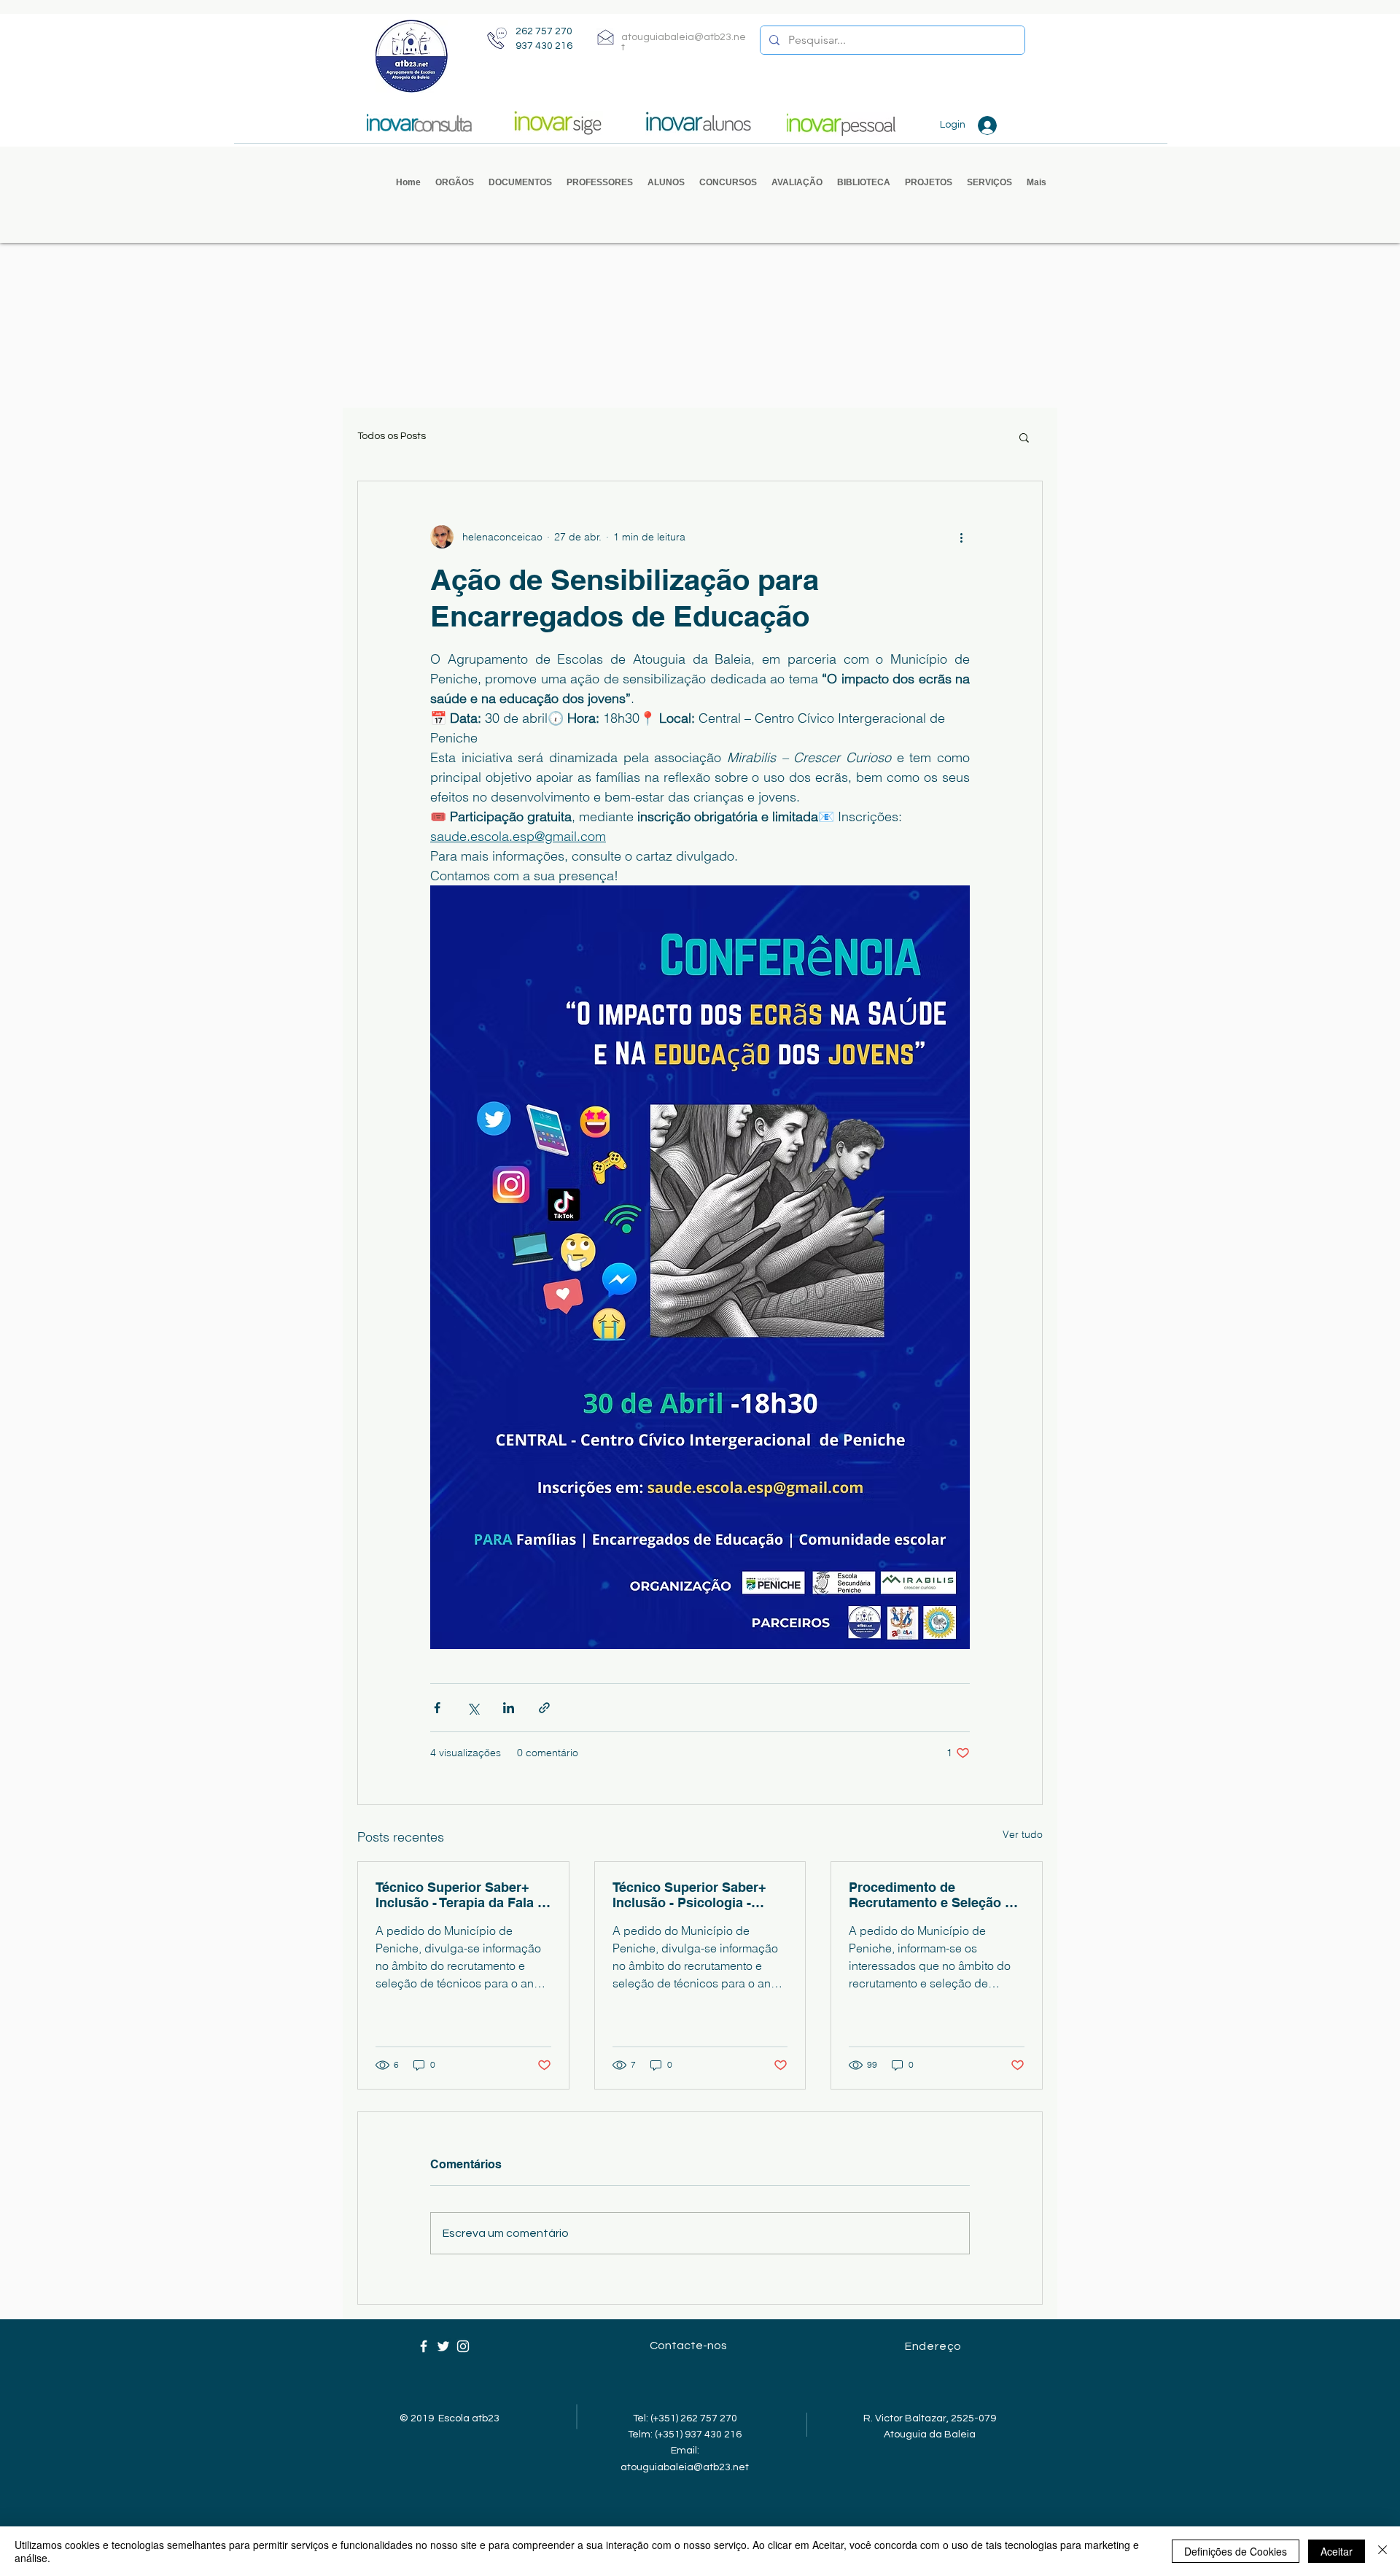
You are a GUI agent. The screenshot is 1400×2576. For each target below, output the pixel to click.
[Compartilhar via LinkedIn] (509, 1708)
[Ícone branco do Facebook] (424, 2346)
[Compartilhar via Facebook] (437, 1708)
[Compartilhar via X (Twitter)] (473, 1708)
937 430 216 (544, 46)
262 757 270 (544, 31)
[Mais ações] (961, 537)
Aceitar (1337, 2551)
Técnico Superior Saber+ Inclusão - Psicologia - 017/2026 (689, 1895)
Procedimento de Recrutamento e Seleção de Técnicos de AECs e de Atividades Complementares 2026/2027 (935, 1895)
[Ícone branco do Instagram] (463, 2346)
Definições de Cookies (1236, 2551)
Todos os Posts (392, 436)
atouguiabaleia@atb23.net (685, 2467)
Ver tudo (1023, 1834)
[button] (455, 183)
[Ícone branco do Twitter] (443, 2346)
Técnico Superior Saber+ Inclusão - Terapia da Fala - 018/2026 (459, 1895)
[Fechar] (1382, 2551)
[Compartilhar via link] (544, 1708)
